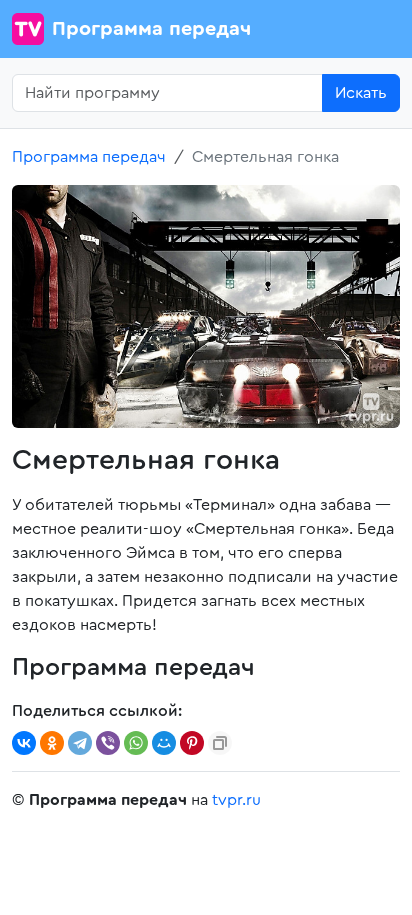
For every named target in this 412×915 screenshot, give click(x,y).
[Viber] (108, 743)
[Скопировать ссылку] (220, 743)
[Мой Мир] (164, 743)
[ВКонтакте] (24, 743)
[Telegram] (80, 743)
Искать (361, 93)
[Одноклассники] (52, 743)
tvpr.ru (236, 800)
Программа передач (151, 29)
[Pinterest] (192, 743)
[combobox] (167, 93)
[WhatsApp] (136, 743)
